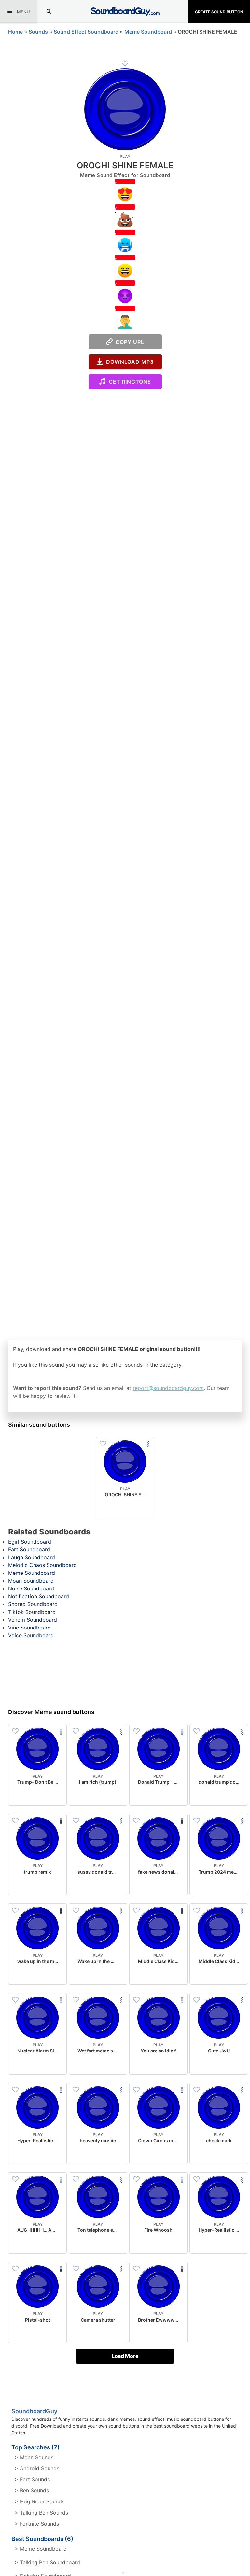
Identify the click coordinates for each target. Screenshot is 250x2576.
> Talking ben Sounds (41, 2513)
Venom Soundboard (33, 1620)
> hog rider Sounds (40, 2501)
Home (15, 32)
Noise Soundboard (31, 1588)
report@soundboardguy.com (168, 1388)
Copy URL (128, 342)
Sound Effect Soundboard (86, 32)
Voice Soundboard (31, 1635)
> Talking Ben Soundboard (47, 2562)
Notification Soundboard (39, 1596)
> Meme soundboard (41, 2549)
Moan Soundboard (31, 1581)
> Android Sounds (37, 2468)
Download (125, 1508)
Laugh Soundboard (32, 1557)
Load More (125, 2356)
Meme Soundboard (148, 32)
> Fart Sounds (32, 2479)
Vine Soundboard (29, 1628)
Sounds (38, 32)
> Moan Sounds (34, 2457)
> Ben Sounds (32, 2490)
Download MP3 (128, 362)
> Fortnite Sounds (37, 2524)
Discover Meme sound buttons (51, 1712)
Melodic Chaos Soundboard (42, 1565)
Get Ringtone (128, 382)
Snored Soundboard (33, 1604)
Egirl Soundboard (30, 1542)
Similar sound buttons (39, 1425)
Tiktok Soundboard (32, 1612)
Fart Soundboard (29, 1549)
